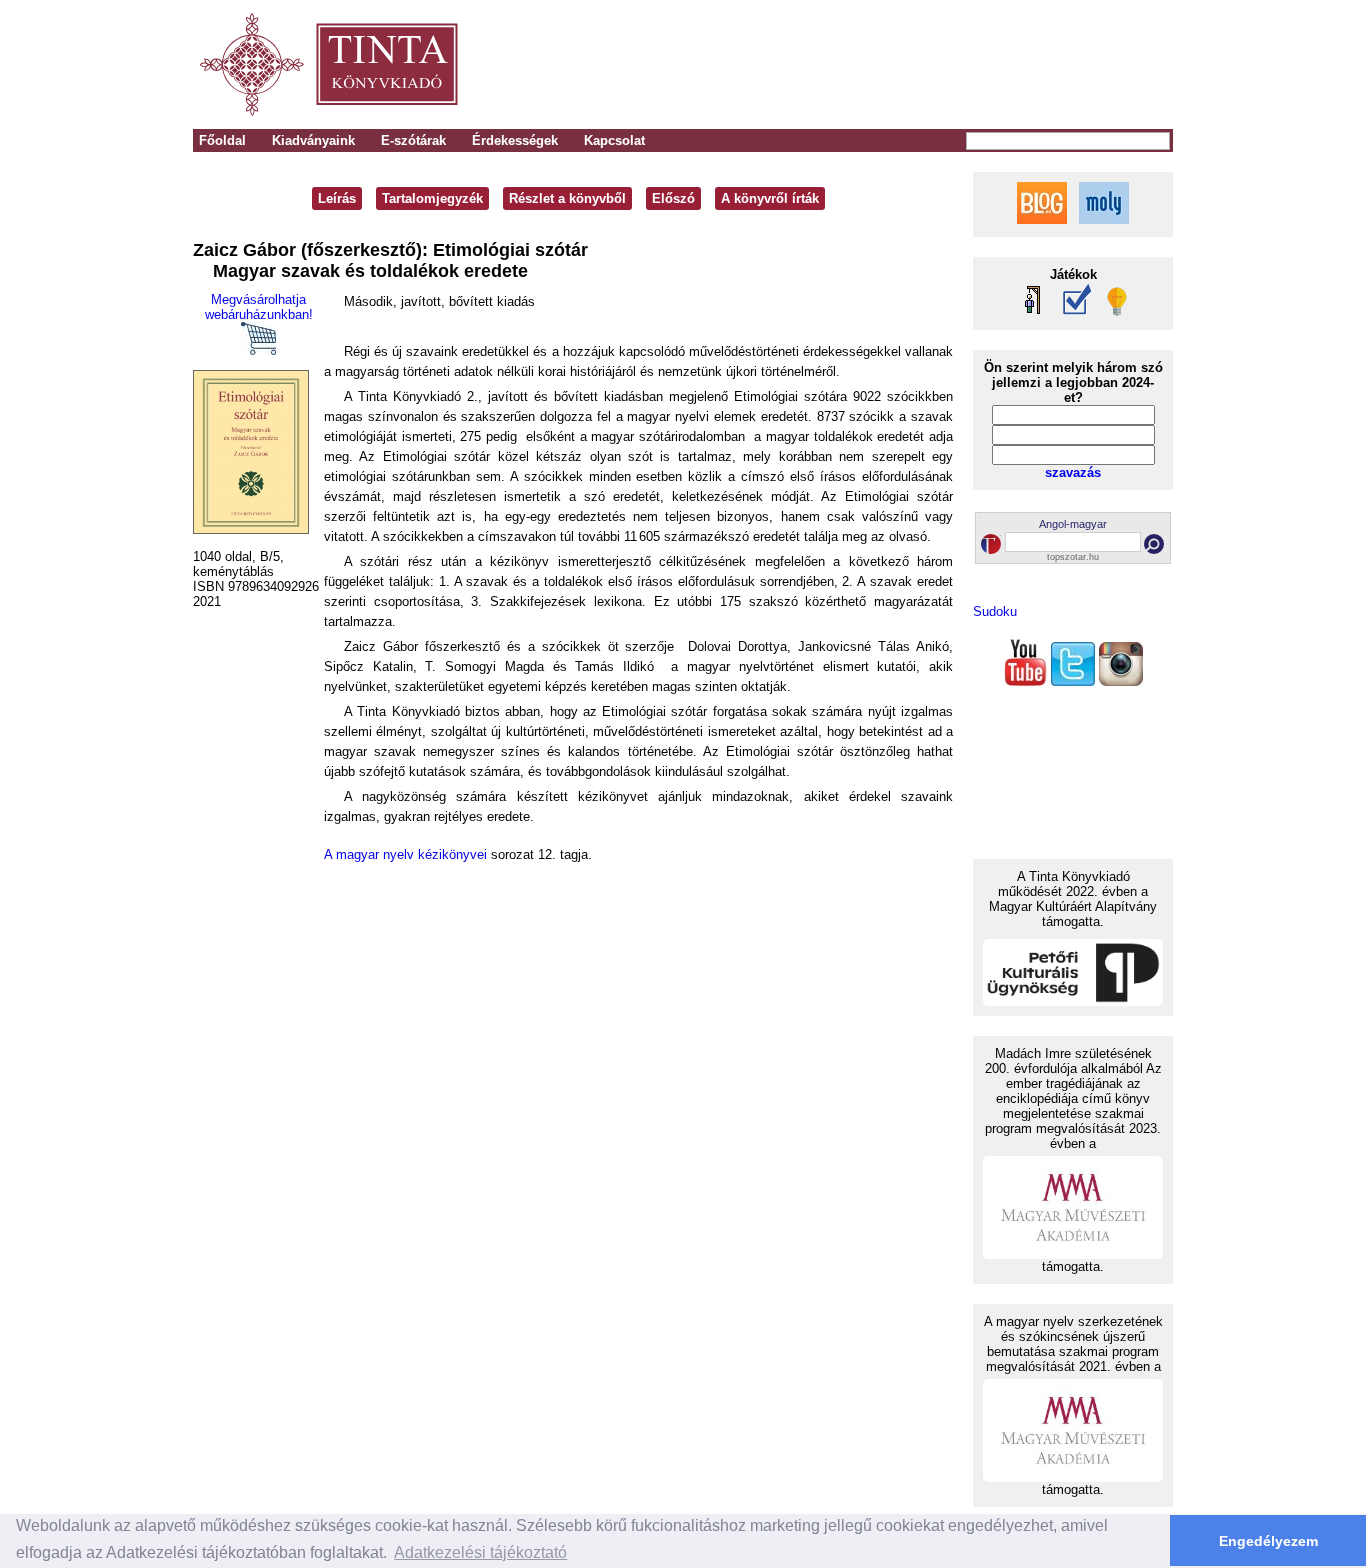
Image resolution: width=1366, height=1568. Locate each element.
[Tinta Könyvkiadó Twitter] (1073, 681)
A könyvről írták (770, 198)
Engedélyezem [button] (1268, 1541)
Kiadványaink (313, 140)
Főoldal (222, 140)
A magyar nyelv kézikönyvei (405, 854)
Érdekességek (515, 140)
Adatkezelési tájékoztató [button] (480, 1552)
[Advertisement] (894, 65)
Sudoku (995, 611)
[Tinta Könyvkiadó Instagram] (1121, 681)
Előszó (673, 198)
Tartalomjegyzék (432, 198)
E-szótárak (413, 140)
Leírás (337, 198)
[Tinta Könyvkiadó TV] (1025, 681)
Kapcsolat (614, 140)
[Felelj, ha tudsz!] (1115, 312)
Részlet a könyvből (567, 198)
